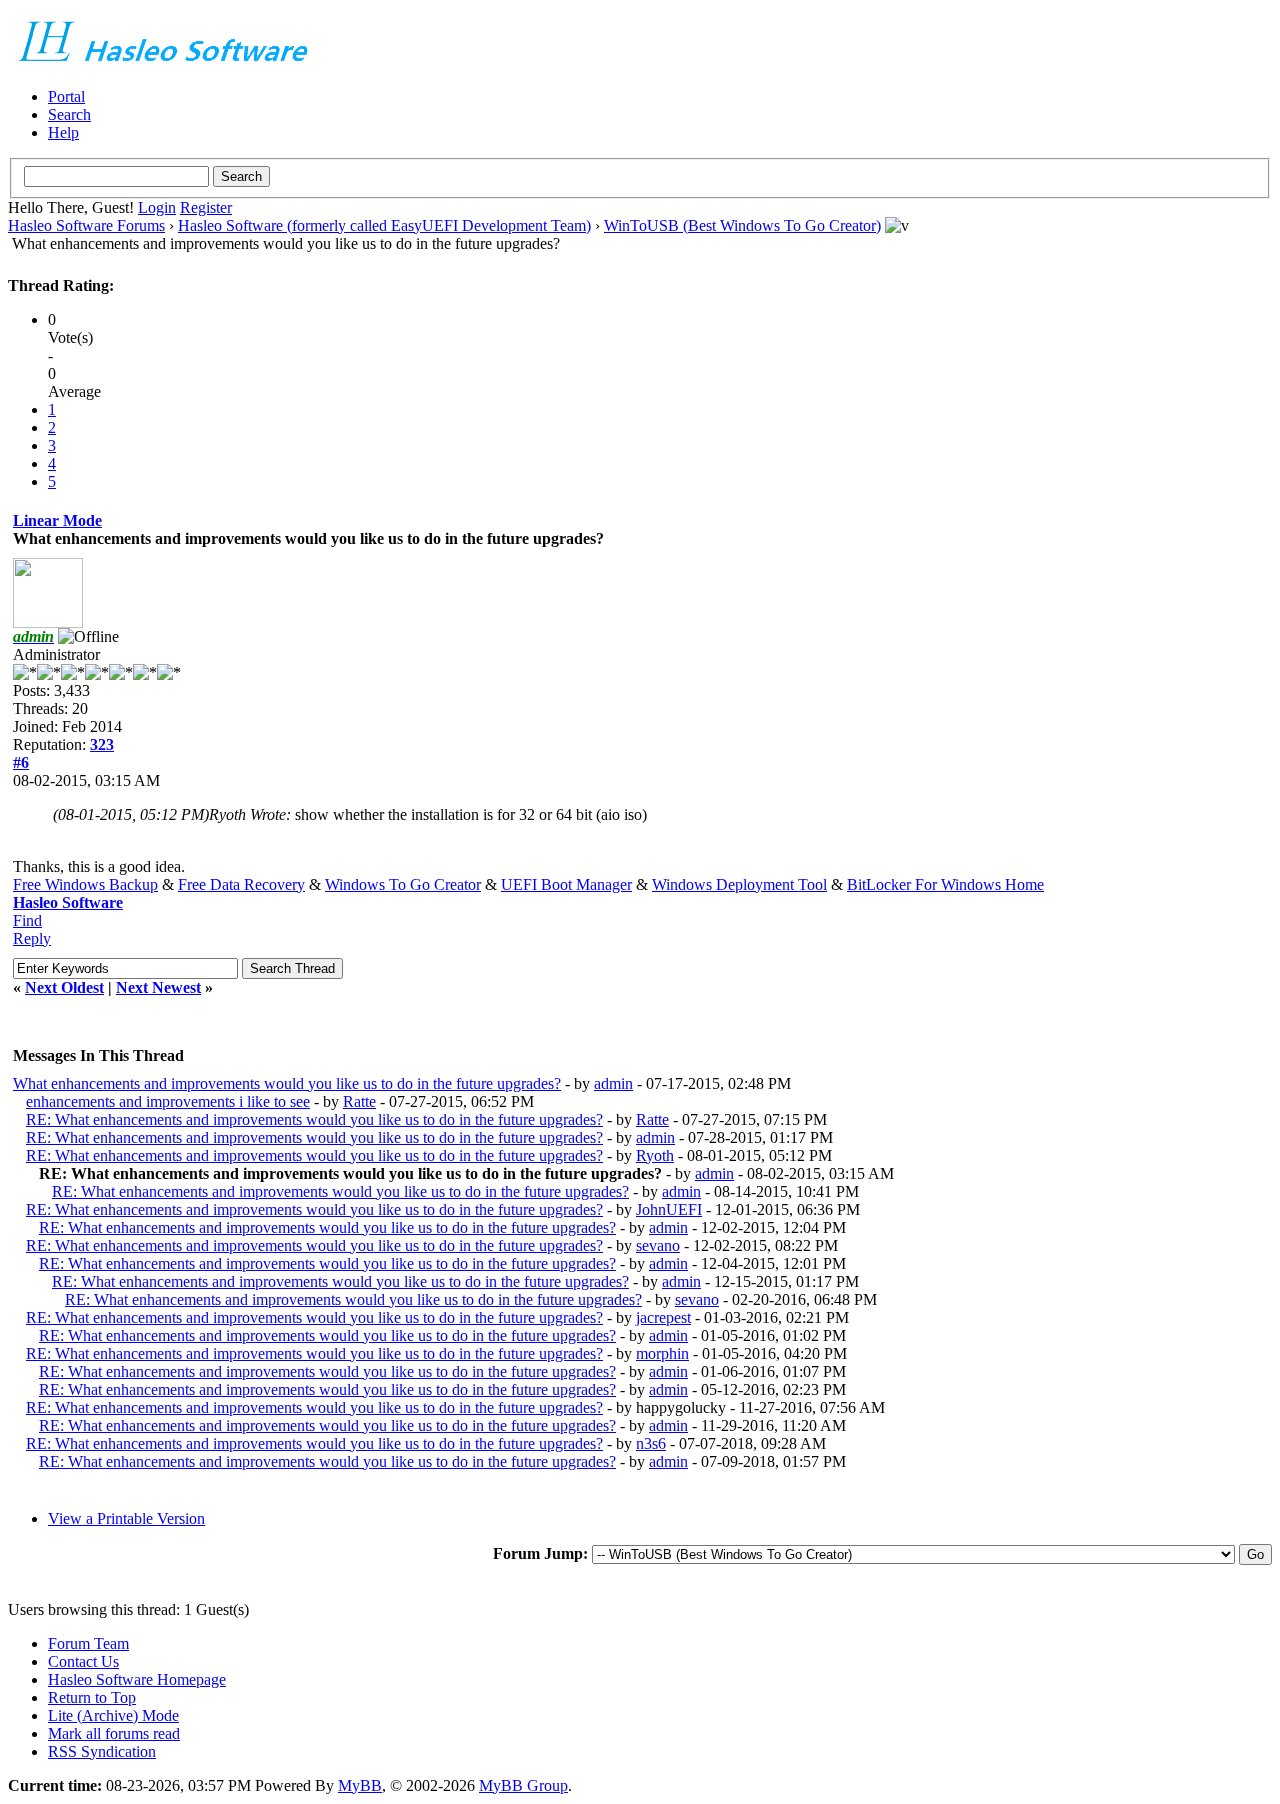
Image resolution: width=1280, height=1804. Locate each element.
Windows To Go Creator (403, 884)
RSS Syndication (102, 1751)
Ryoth (655, 1155)
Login (157, 207)
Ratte (359, 1101)
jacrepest (663, 1317)
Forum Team (88, 1643)
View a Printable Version (126, 1518)
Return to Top (92, 1697)
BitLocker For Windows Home (945, 884)
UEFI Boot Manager (566, 884)
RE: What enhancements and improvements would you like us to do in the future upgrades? (314, 1119)
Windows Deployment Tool (739, 884)
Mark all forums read (114, 1733)
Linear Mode (57, 520)
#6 (21, 762)
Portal (66, 96)
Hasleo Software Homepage (137, 1679)
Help (63, 132)
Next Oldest (64, 987)
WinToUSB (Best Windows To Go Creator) (742, 225)
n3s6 (651, 1443)
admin (613, 1083)
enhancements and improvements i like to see (168, 1101)
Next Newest (158, 987)
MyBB (360, 1785)
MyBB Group (523, 1785)
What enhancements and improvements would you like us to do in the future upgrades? (287, 1083)
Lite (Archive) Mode (113, 1715)
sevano (658, 1245)
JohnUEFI (669, 1209)
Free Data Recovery (241, 884)
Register (206, 207)
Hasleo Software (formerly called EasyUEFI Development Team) (384, 225)
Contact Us (83, 1661)
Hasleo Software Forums (86, 225)
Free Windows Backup (85, 884)
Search (69, 114)
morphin (662, 1353)
